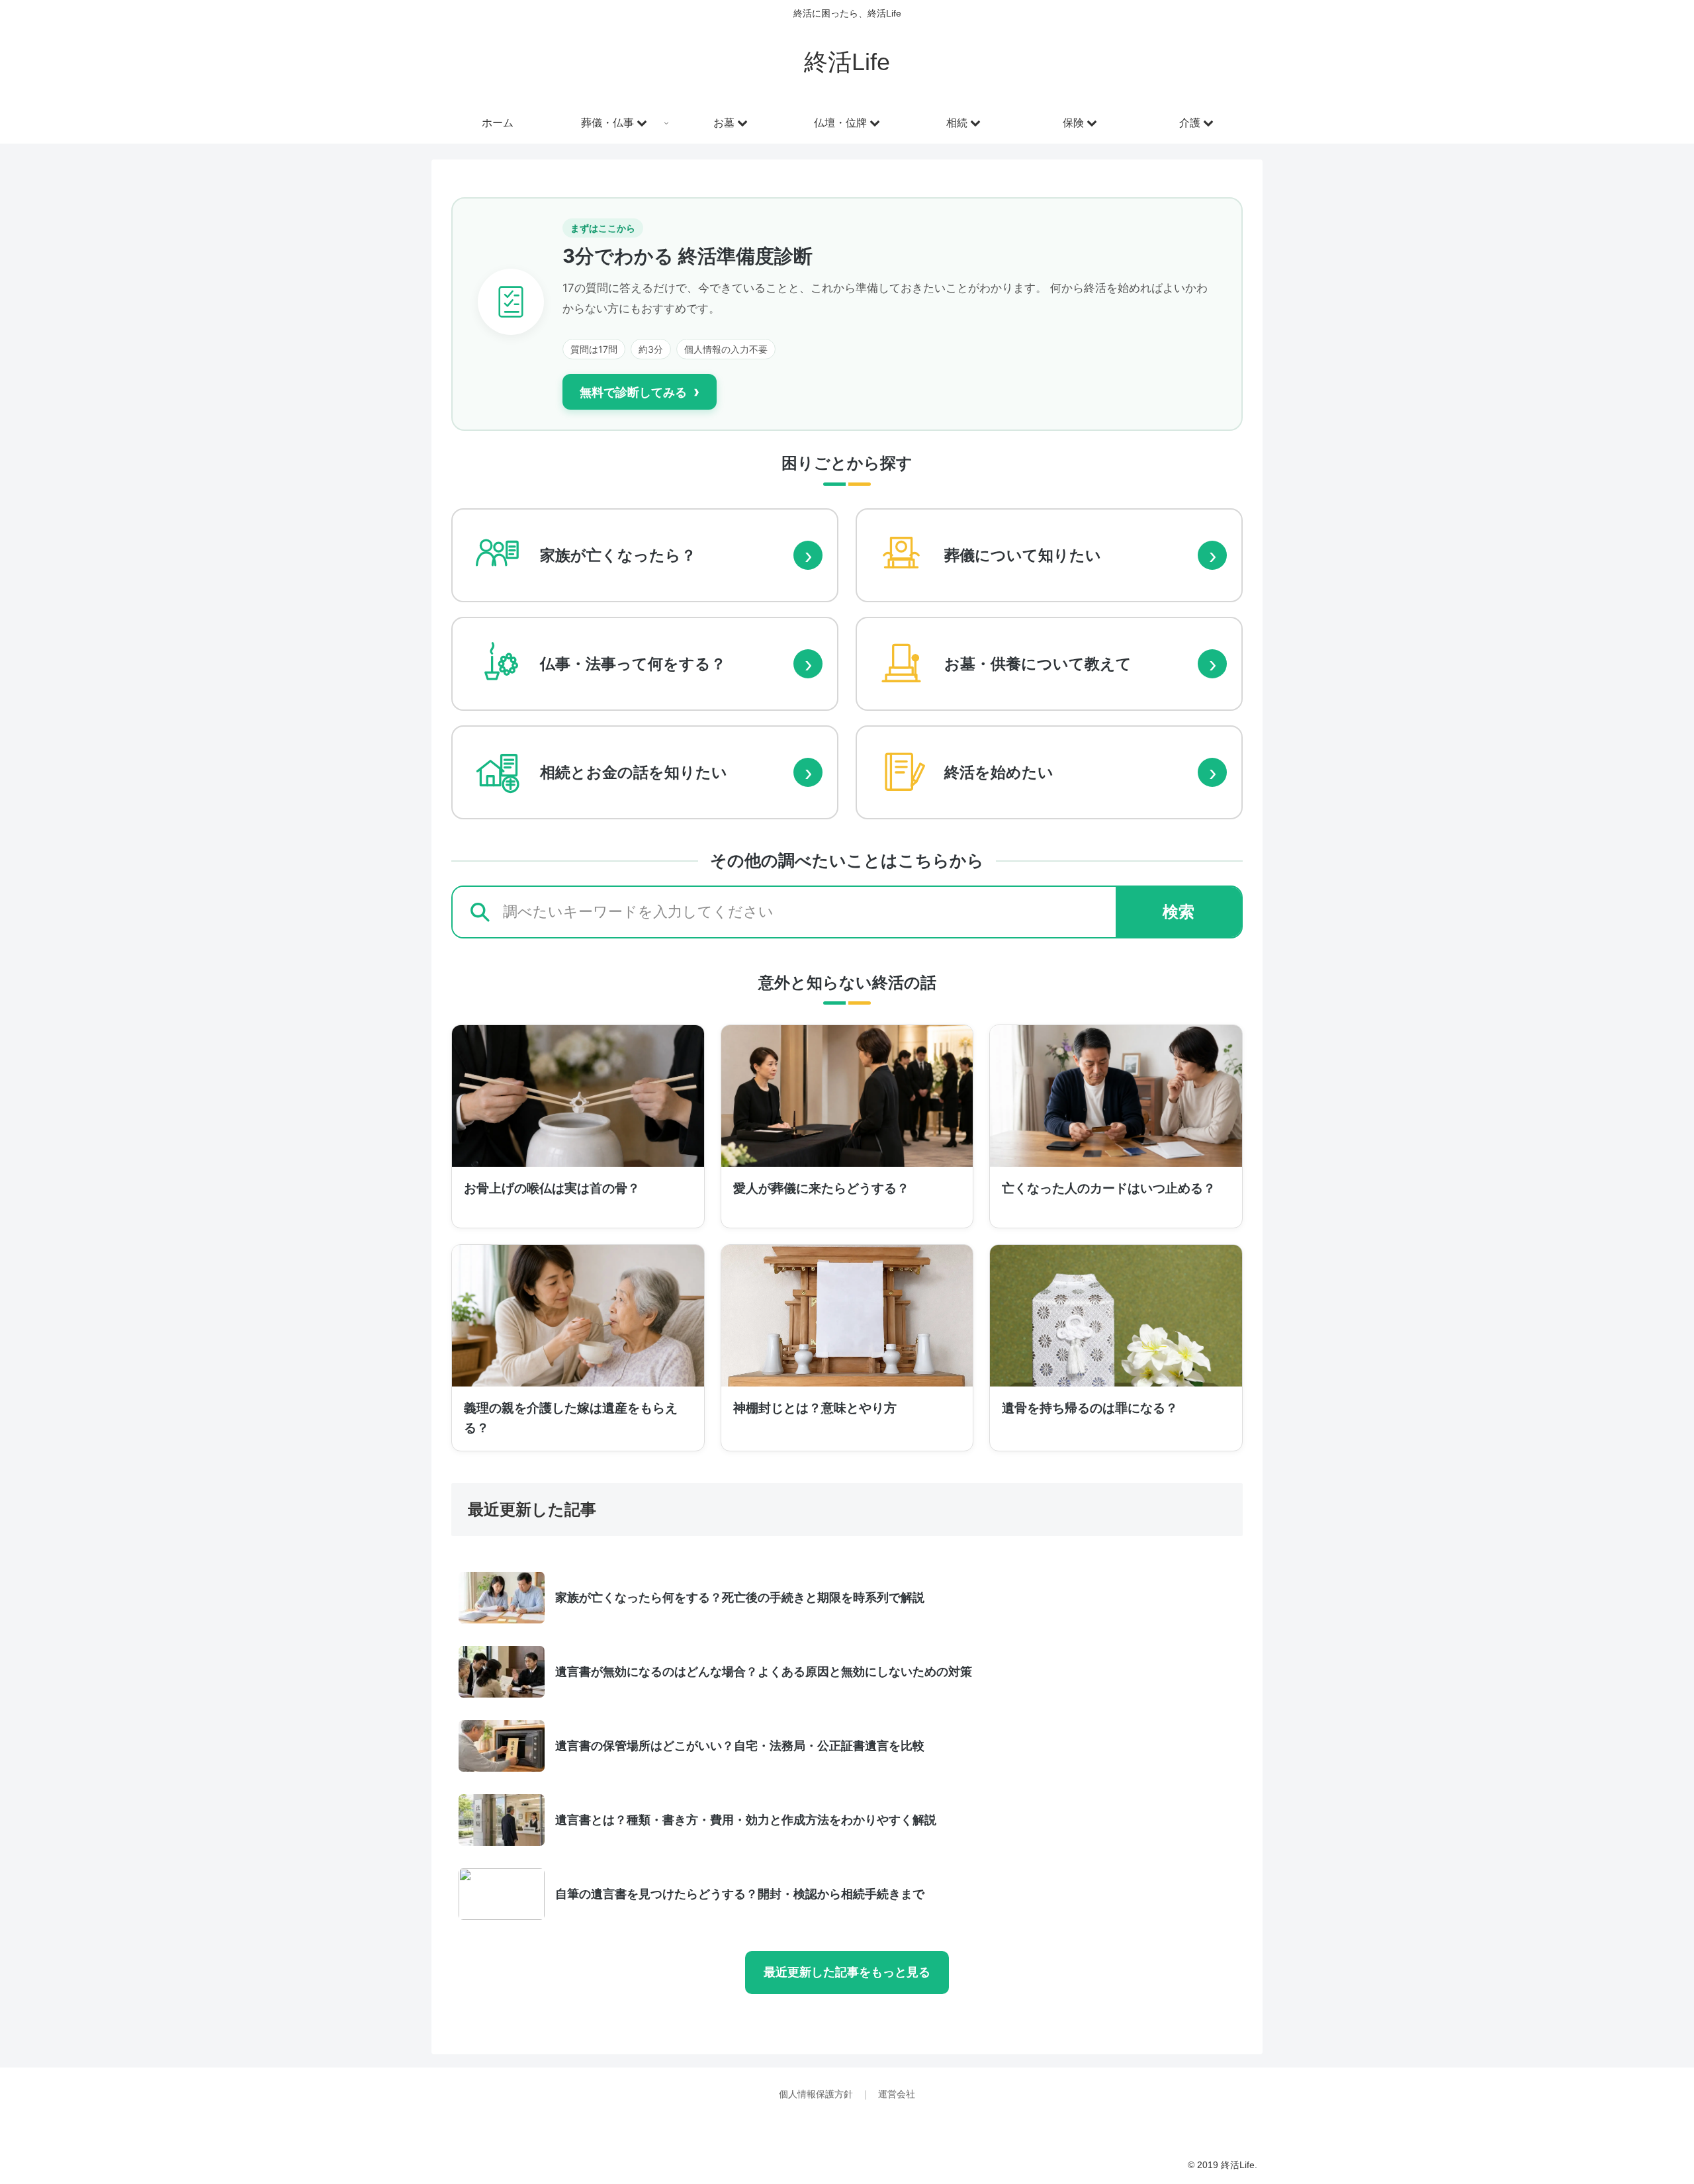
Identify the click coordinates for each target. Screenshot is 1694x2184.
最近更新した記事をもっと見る (847, 1972)
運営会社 (897, 2094)
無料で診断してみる (640, 391)
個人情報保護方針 (817, 2094)
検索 (1179, 912)
